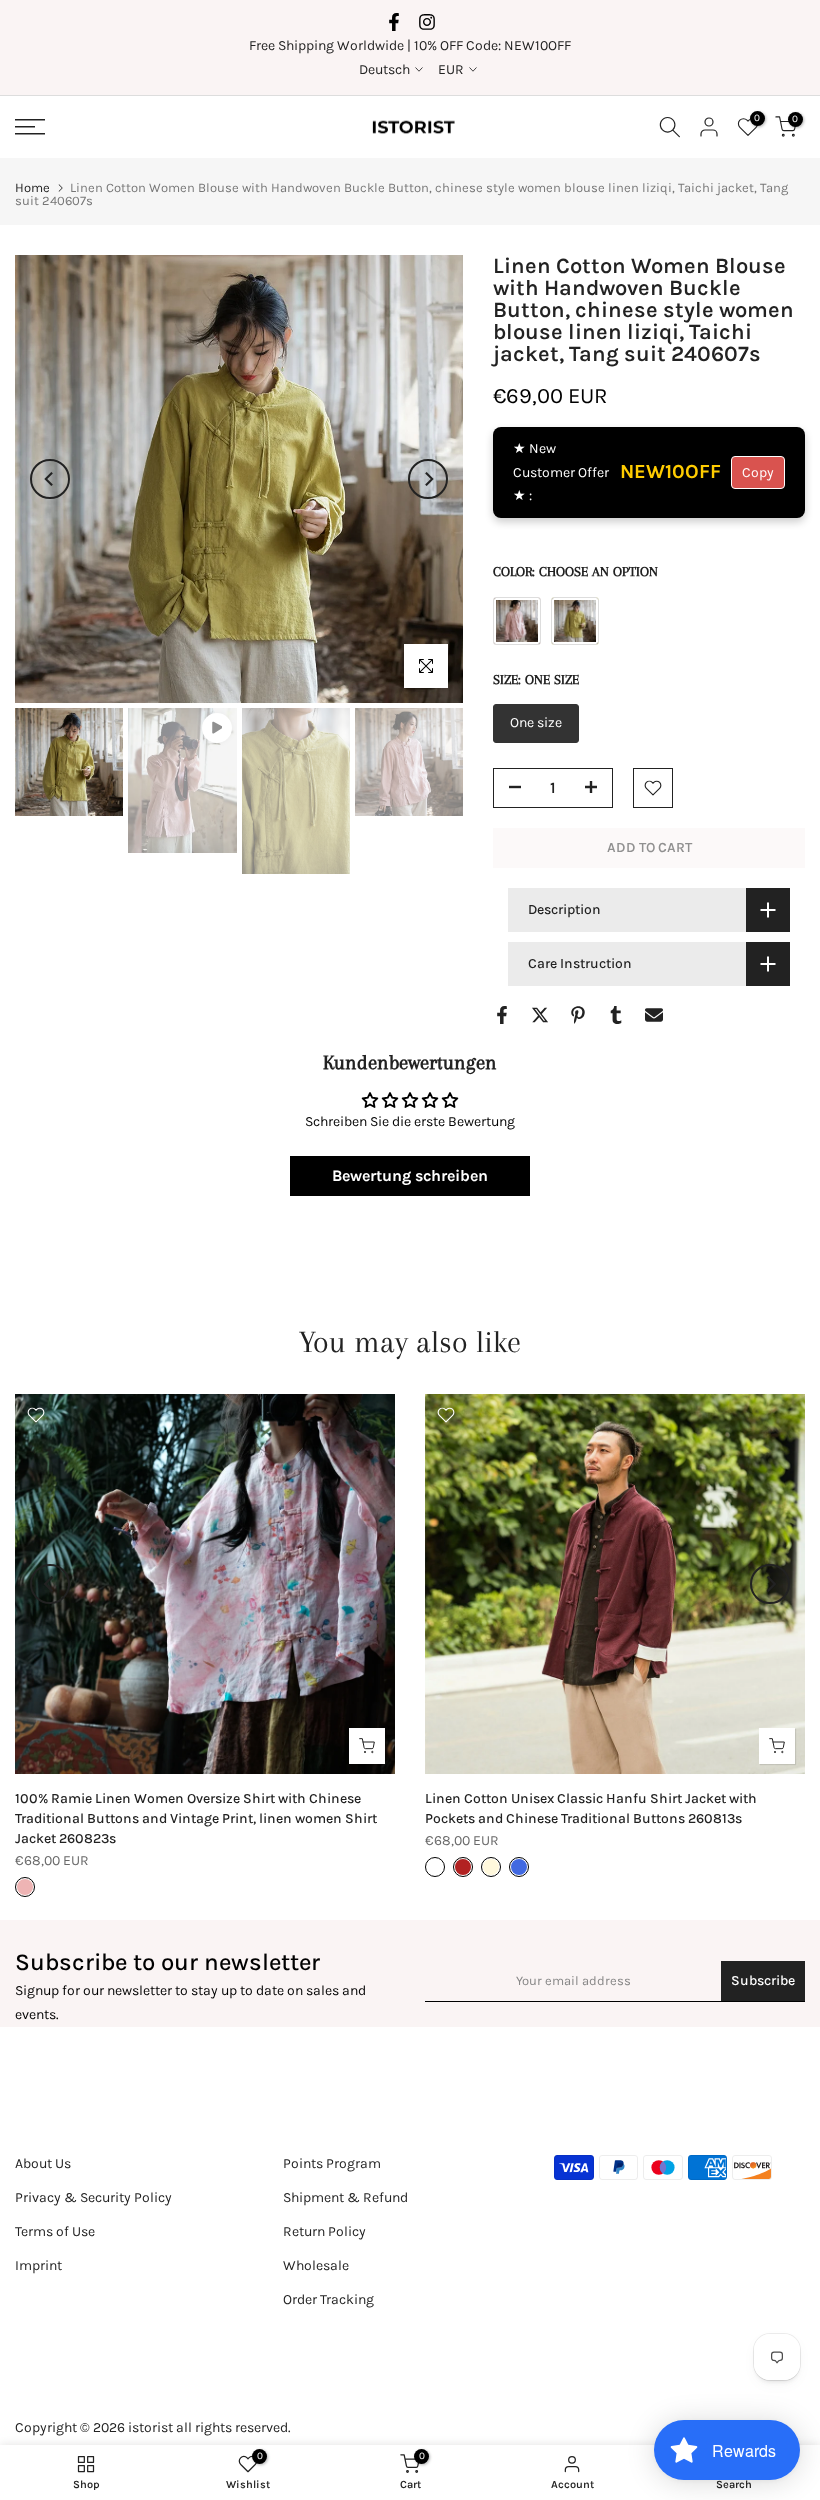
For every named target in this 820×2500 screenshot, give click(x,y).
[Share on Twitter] (540, 1015)
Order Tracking (328, 2299)
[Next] (428, 479)
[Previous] (50, 479)
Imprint (38, 2265)
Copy (758, 472)
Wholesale (316, 2265)
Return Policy (324, 2231)
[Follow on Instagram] (427, 22)
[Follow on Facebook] (394, 22)
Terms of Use (55, 2231)
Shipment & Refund (345, 2197)
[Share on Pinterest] (578, 1015)
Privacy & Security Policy (93, 2197)
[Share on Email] (654, 1015)
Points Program (332, 2163)
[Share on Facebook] (502, 1015)
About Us (43, 2163)
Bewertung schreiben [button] (410, 1175)
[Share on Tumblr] (616, 1015)
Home (32, 187)
